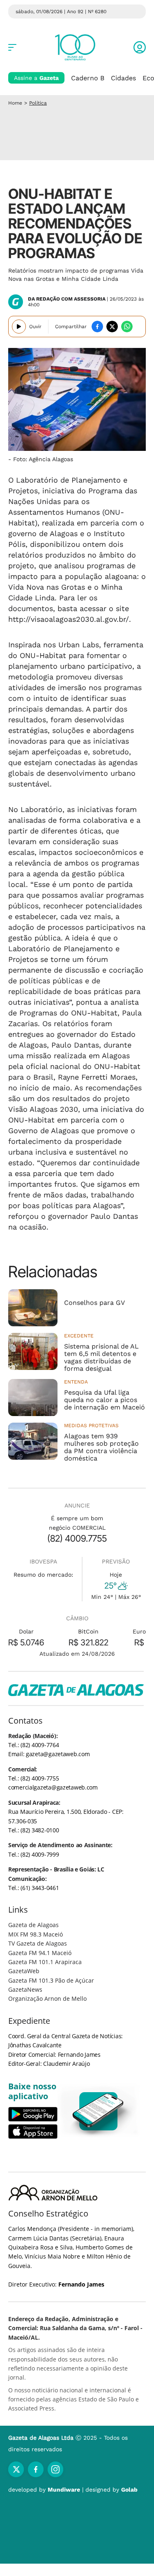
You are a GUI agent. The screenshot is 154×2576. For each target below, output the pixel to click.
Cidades (123, 78)
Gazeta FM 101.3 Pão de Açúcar (51, 1980)
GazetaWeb (24, 1971)
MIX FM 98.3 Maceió (36, 1934)
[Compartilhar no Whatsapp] (127, 327)
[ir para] (99, 2111)
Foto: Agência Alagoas (43, 459)
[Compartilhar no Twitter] (112, 327)
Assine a (36, 78)
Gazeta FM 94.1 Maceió (40, 1953)
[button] (140, 47)
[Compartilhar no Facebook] (97, 327)
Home (15, 103)
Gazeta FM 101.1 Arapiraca (45, 1962)
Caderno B (88, 78)
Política (38, 103)
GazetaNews (25, 1989)
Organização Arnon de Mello (47, 1998)
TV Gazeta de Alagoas (38, 1943)
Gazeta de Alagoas (33, 1925)
